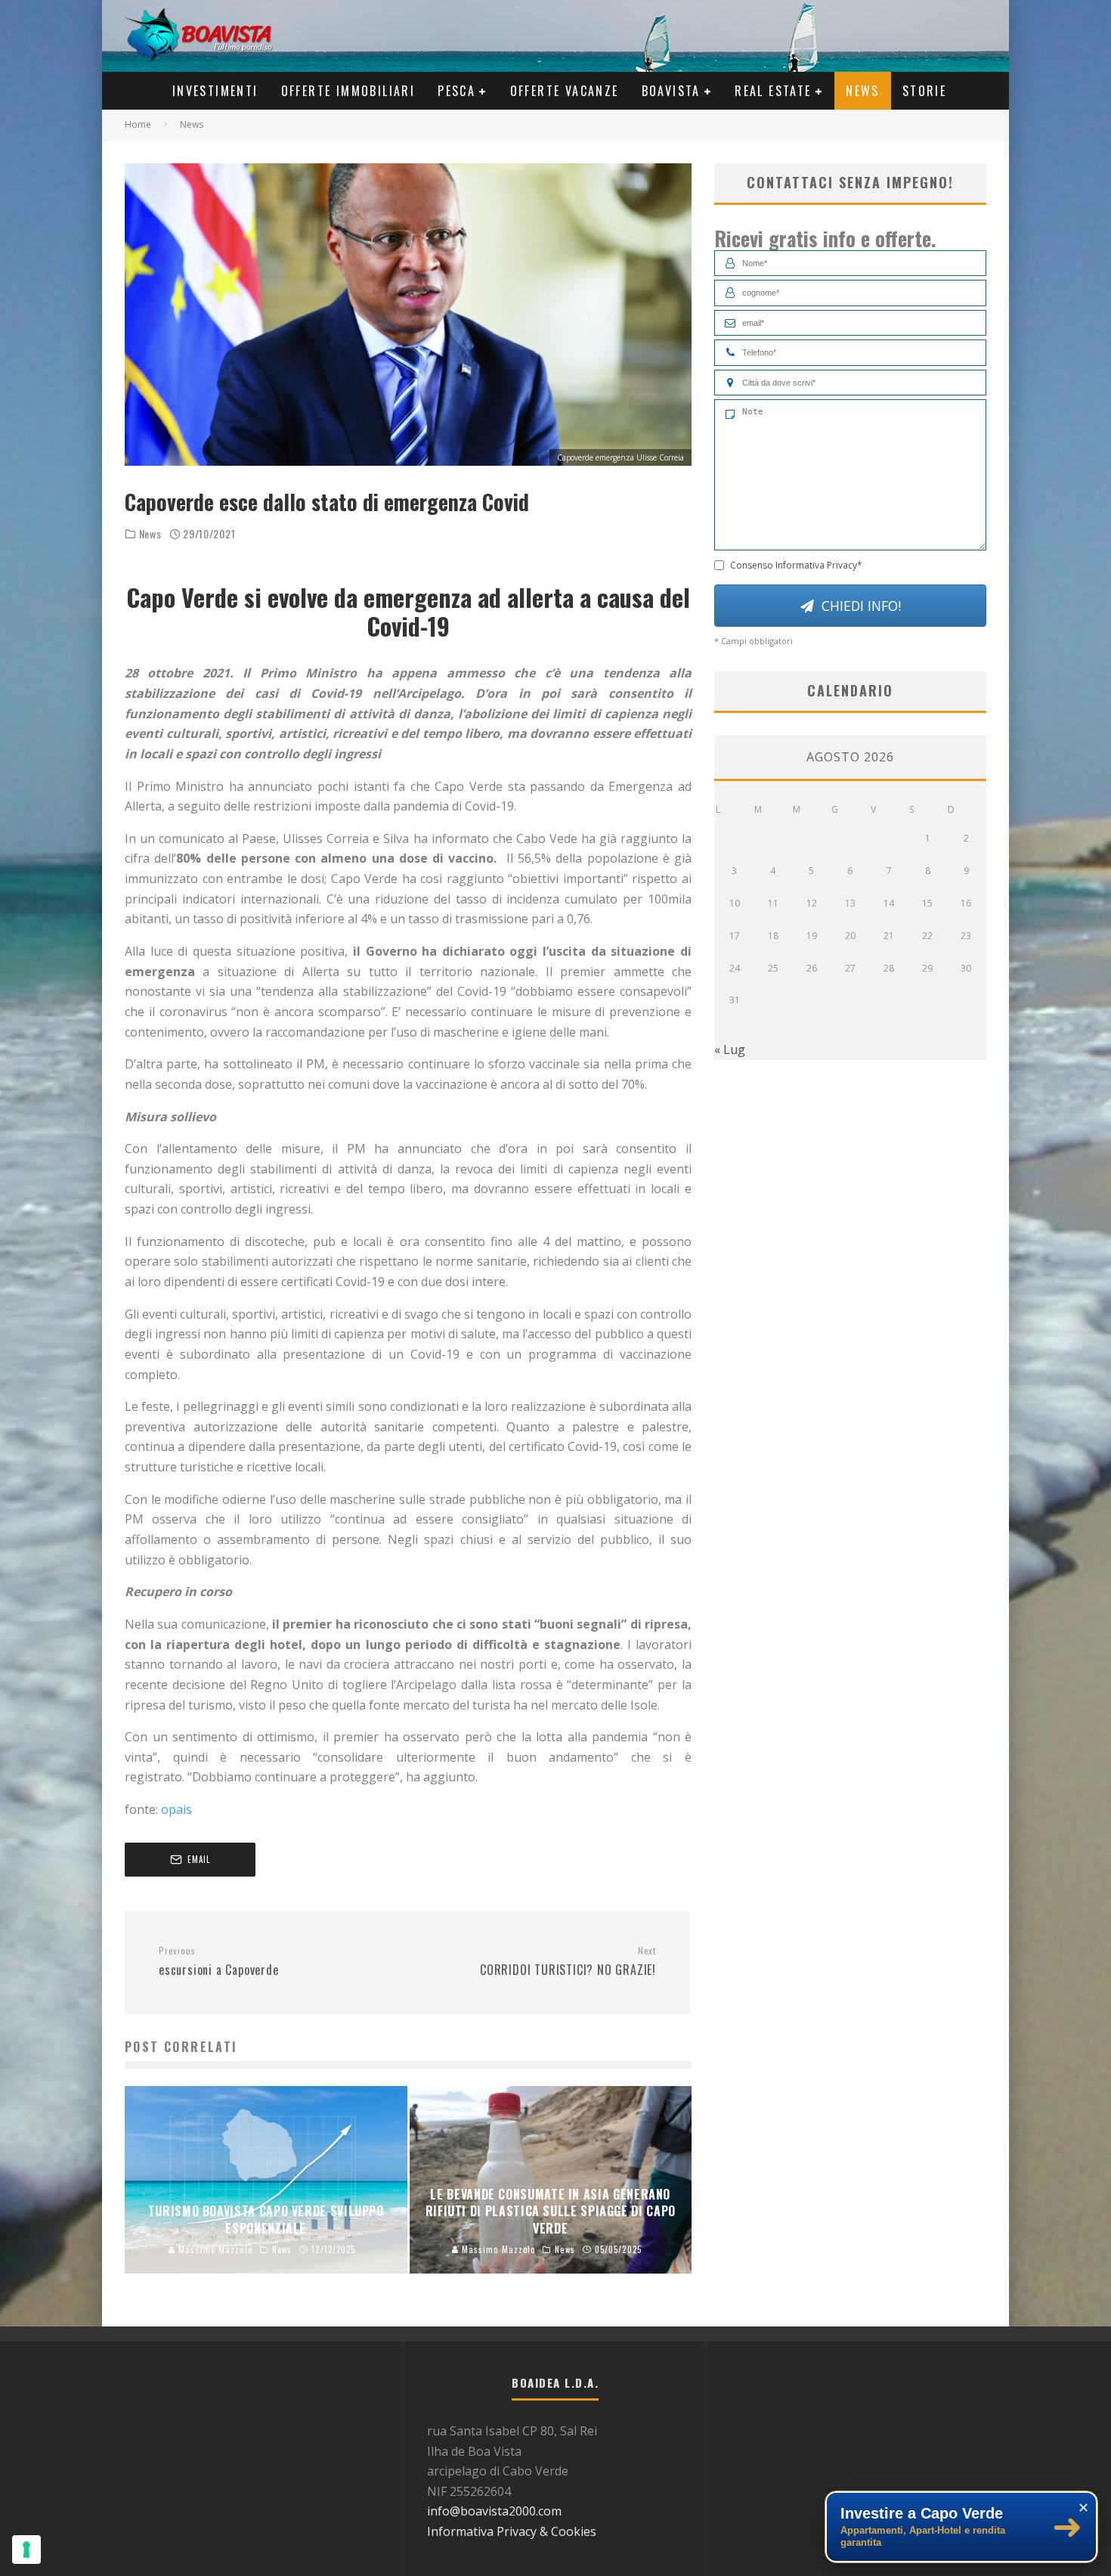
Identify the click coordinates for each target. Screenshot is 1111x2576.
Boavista (671, 91)
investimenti (215, 91)
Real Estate (773, 91)
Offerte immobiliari (348, 91)
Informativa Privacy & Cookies (512, 2531)
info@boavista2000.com (494, 2511)
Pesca (456, 91)
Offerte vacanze (565, 91)
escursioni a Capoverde (219, 1962)
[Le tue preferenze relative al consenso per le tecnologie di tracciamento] (26, 2550)
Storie (924, 91)
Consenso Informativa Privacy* (796, 565)
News (863, 91)
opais (176, 1809)
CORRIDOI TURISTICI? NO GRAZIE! (568, 1962)
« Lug (730, 1049)
